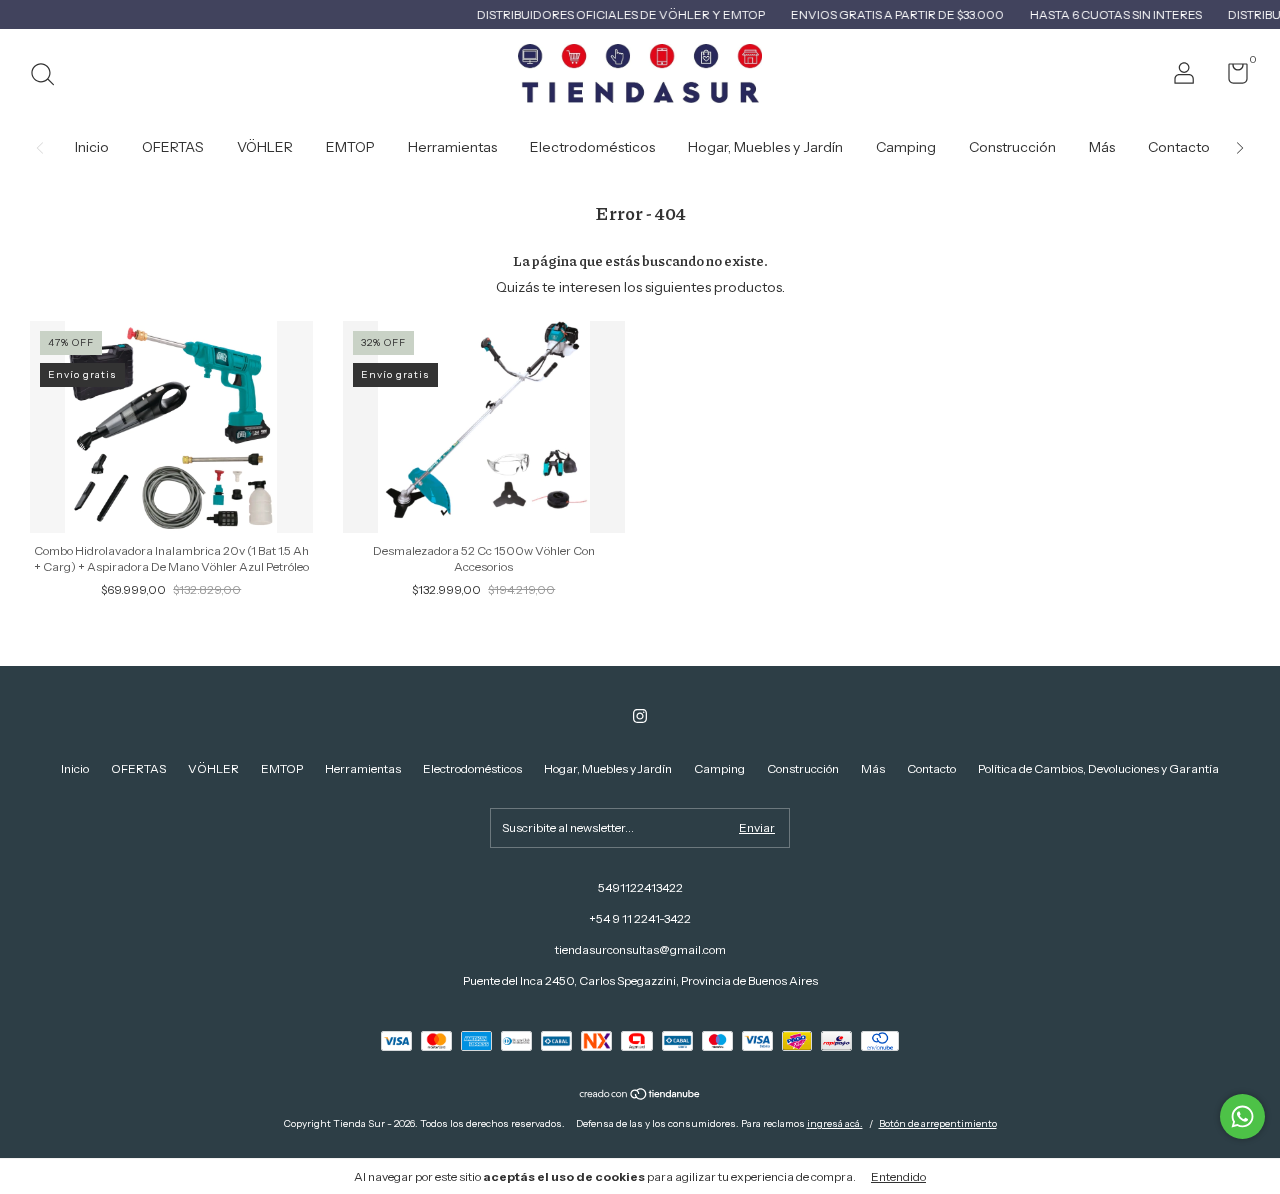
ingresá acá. (835, 1123)
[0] (1230, 77)
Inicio (92, 147)
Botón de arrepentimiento (938, 1123)
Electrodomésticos (592, 147)
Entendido (898, 1176)
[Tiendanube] (640, 1096)
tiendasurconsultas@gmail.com (640, 949)
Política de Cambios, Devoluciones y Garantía (1098, 768)
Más (1102, 147)
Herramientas (452, 147)
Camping (906, 147)
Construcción (1012, 147)
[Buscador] (49, 76)
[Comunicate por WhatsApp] (1242, 1116)
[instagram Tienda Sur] (640, 716)
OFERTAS (173, 147)
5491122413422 (640, 887)
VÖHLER (265, 147)
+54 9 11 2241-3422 (640, 918)
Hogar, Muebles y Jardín (765, 147)
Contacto (1179, 147)
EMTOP (350, 147)
